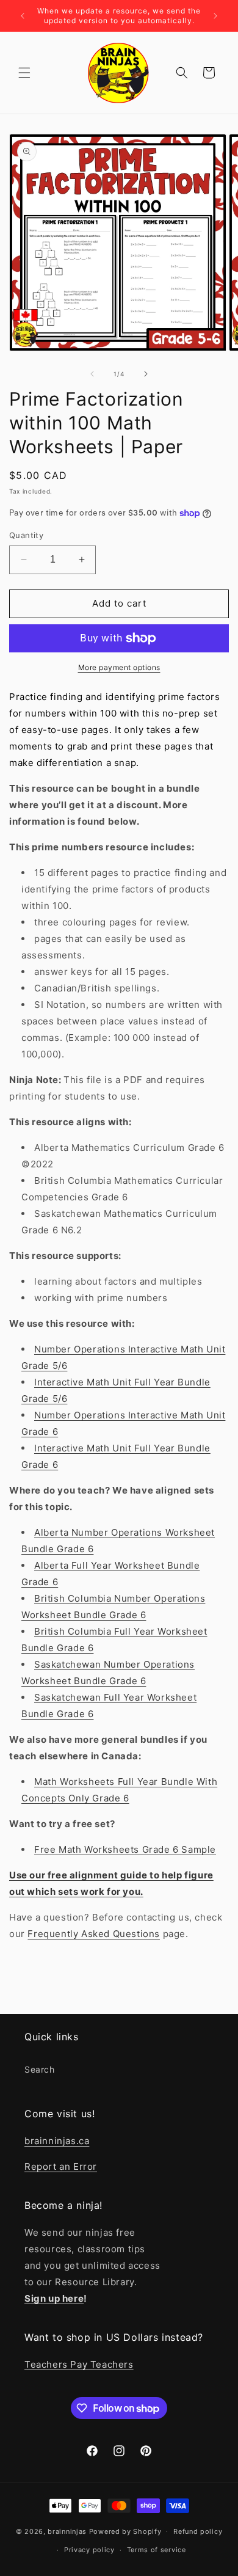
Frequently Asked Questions (94, 1934)
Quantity (26, 535)
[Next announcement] (215, 16)
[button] (24, 73)
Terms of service (157, 2550)
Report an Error (61, 2166)
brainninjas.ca (57, 2141)
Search (40, 2069)
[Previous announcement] (23, 16)
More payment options (119, 667)
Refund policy (198, 2531)
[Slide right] (146, 374)
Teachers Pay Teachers (79, 2364)
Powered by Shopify (125, 2531)
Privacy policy (89, 2550)
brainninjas (67, 2531)
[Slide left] (92, 374)
